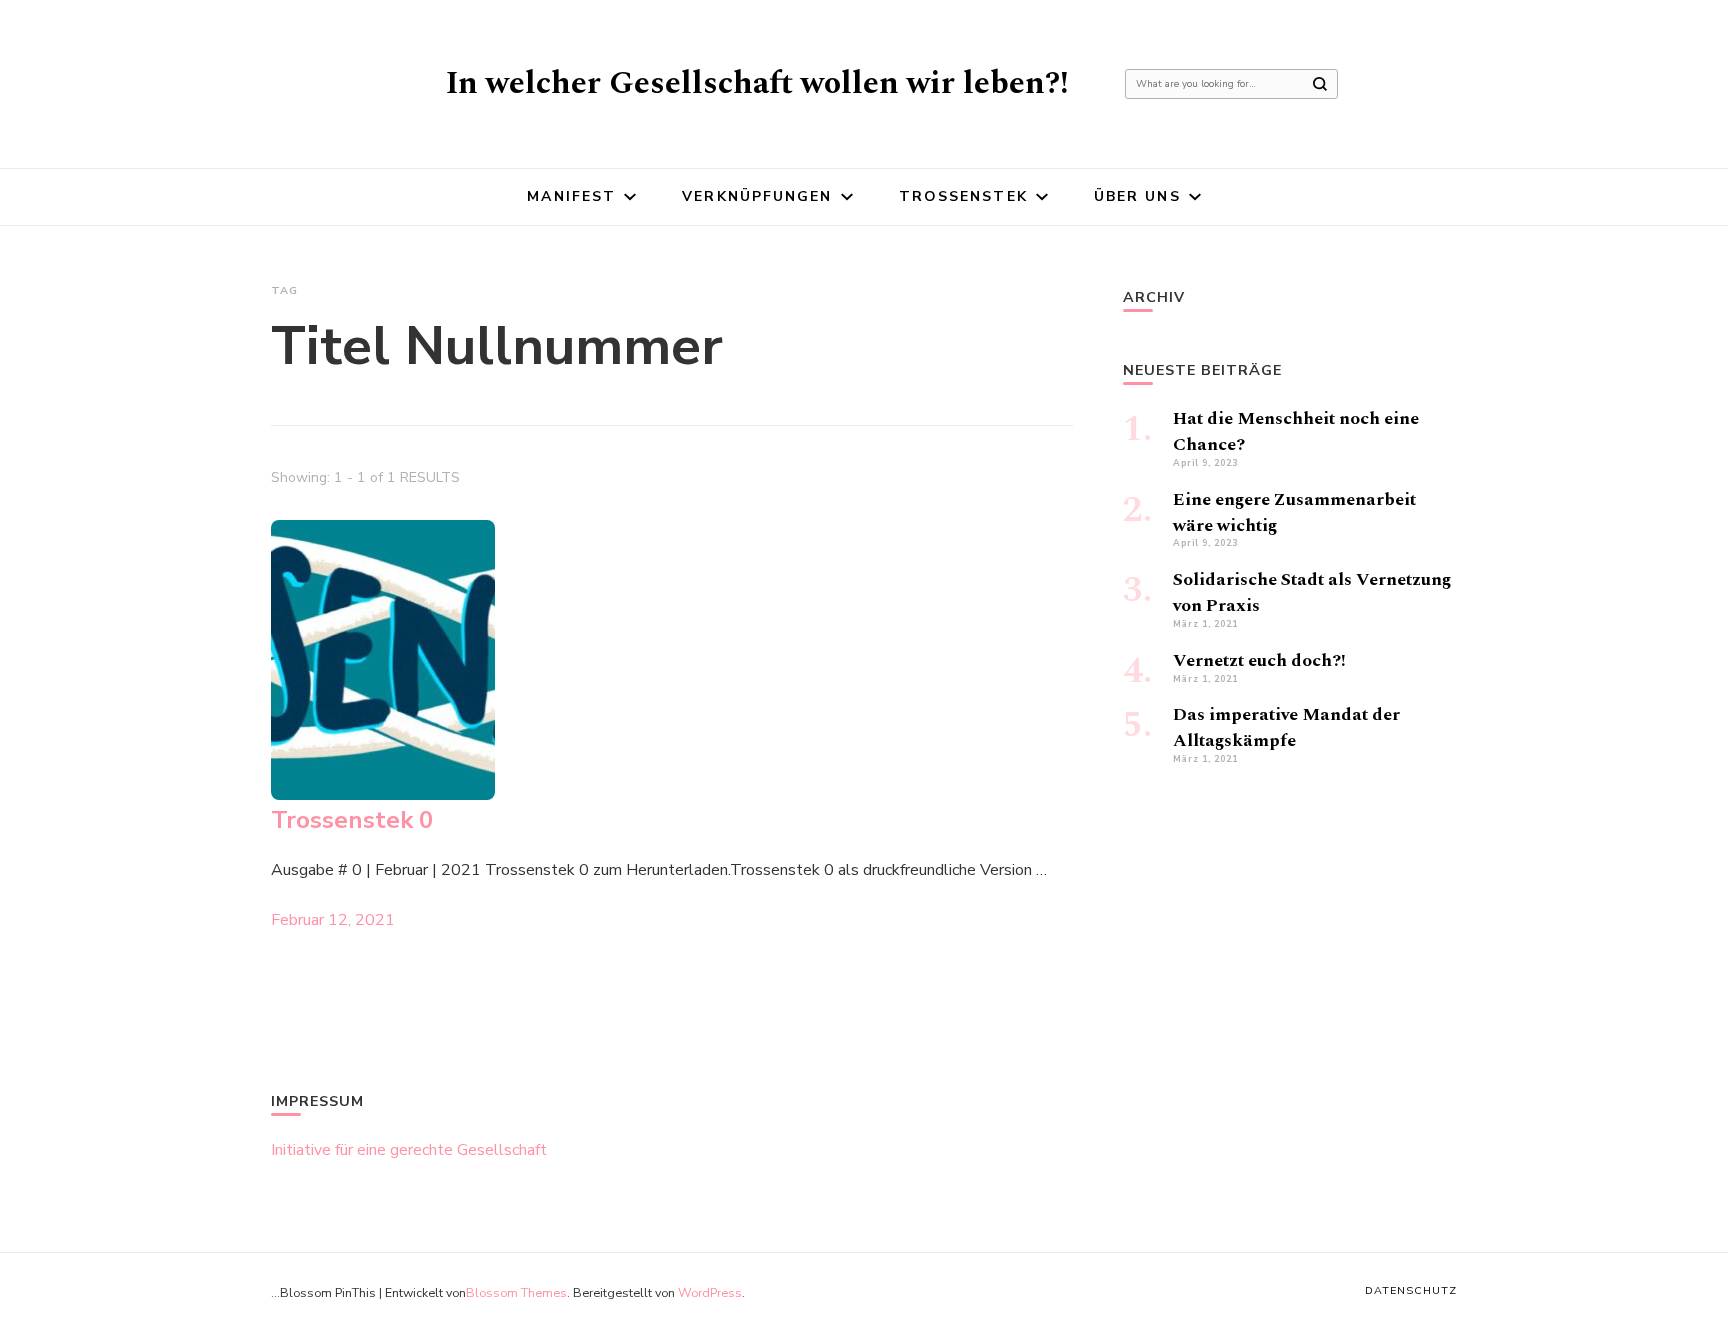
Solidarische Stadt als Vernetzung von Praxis (1312, 592)
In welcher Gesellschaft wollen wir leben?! (757, 83)
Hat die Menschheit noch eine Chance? (1296, 431)
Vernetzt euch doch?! (1259, 660)
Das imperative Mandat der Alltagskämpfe (1286, 727)
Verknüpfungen (757, 196)
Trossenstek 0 (352, 820)
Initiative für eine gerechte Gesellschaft (409, 1150)
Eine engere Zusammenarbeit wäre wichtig (1294, 512)
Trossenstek (963, 196)
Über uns (1137, 196)
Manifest (571, 196)
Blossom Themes (516, 1292)
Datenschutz (1411, 1290)
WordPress (710, 1292)
